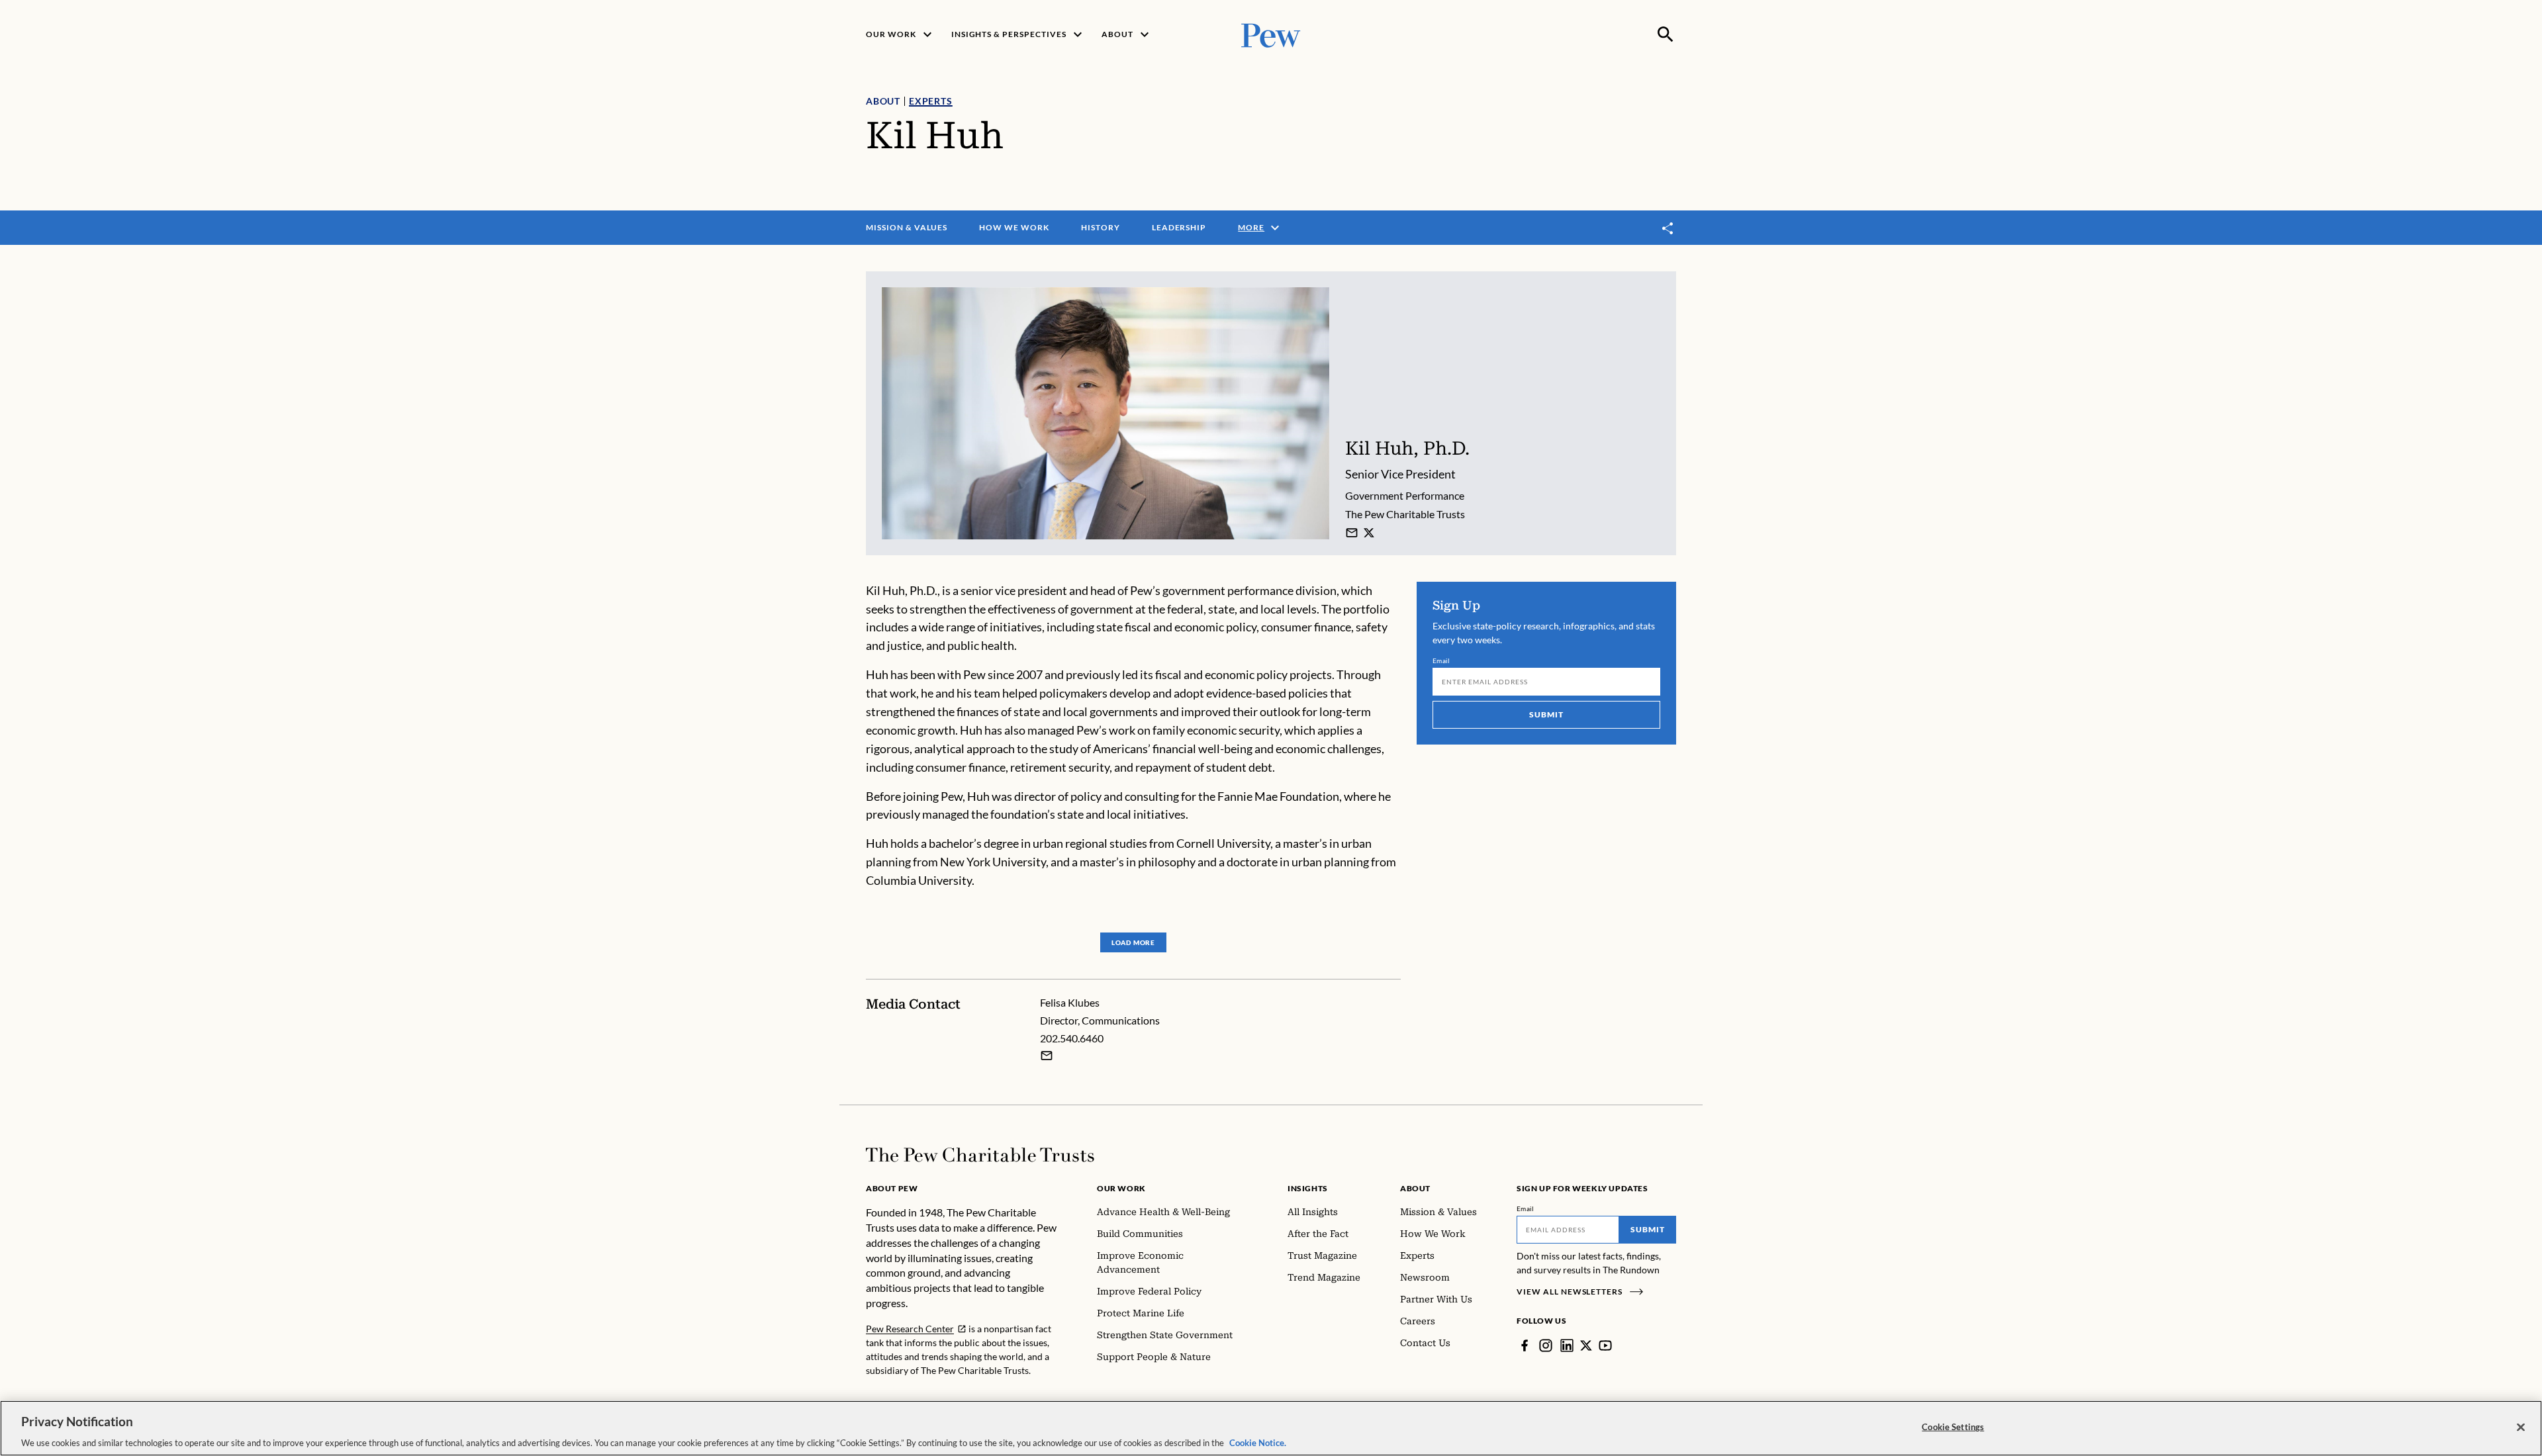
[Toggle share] (1668, 228)
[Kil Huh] (1352, 533)
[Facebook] (1525, 1345)
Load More (1133, 942)
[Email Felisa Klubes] (1047, 1056)
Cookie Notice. (1258, 1442)
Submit (1546, 714)
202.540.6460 (1072, 1038)
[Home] (980, 1155)
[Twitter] (1586, 1345)
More (1251, 227)
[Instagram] (1546, 1345)
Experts (931, 101)
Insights (1308, 1188)
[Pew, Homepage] (1271, 34)
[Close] (2521, 1427)
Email (1441, 660)
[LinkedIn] (1567, 1345)
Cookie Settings (1953, 1426)
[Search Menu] (1666, 34)
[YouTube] (1605, 1345)
